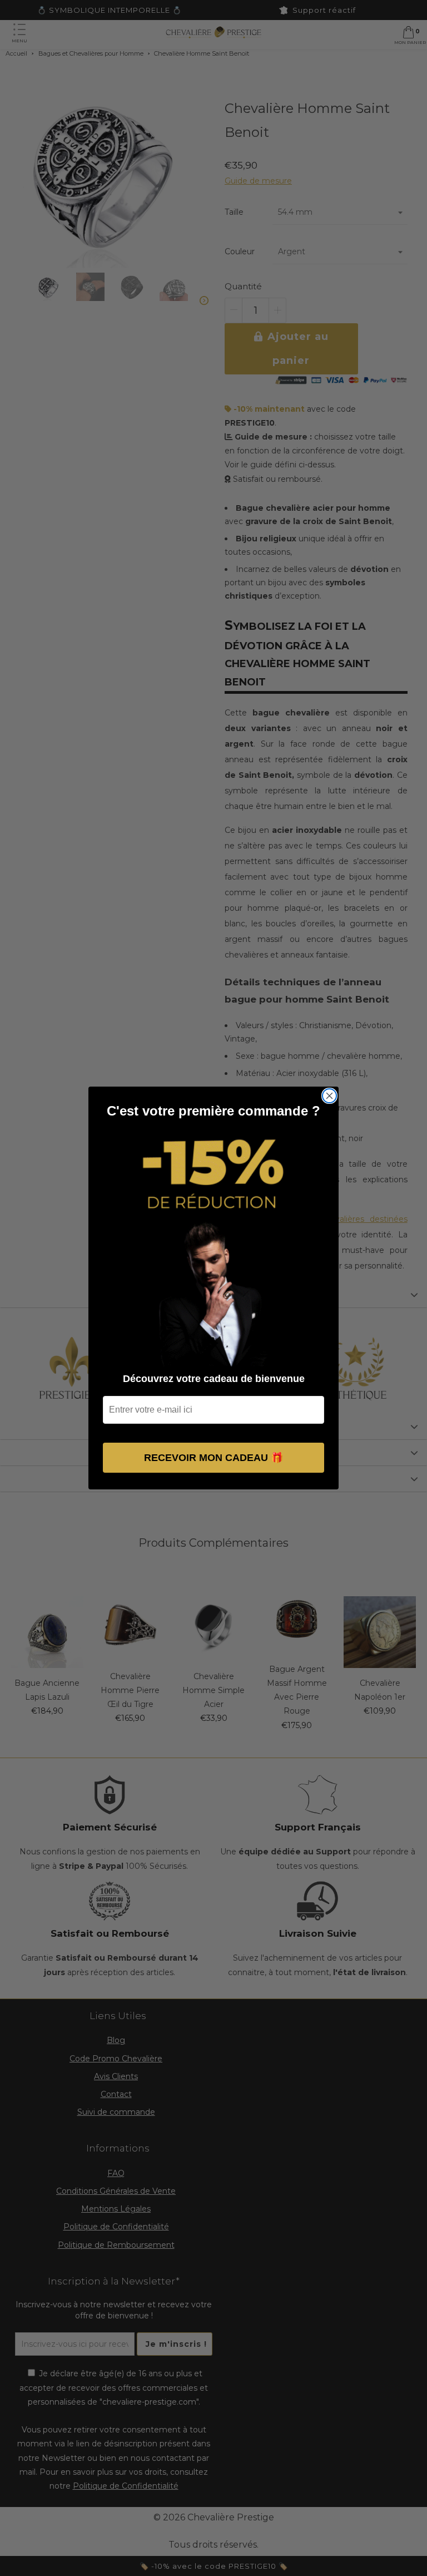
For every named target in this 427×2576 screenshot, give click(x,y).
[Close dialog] (329, 1096)
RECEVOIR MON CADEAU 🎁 (213, 1458)
